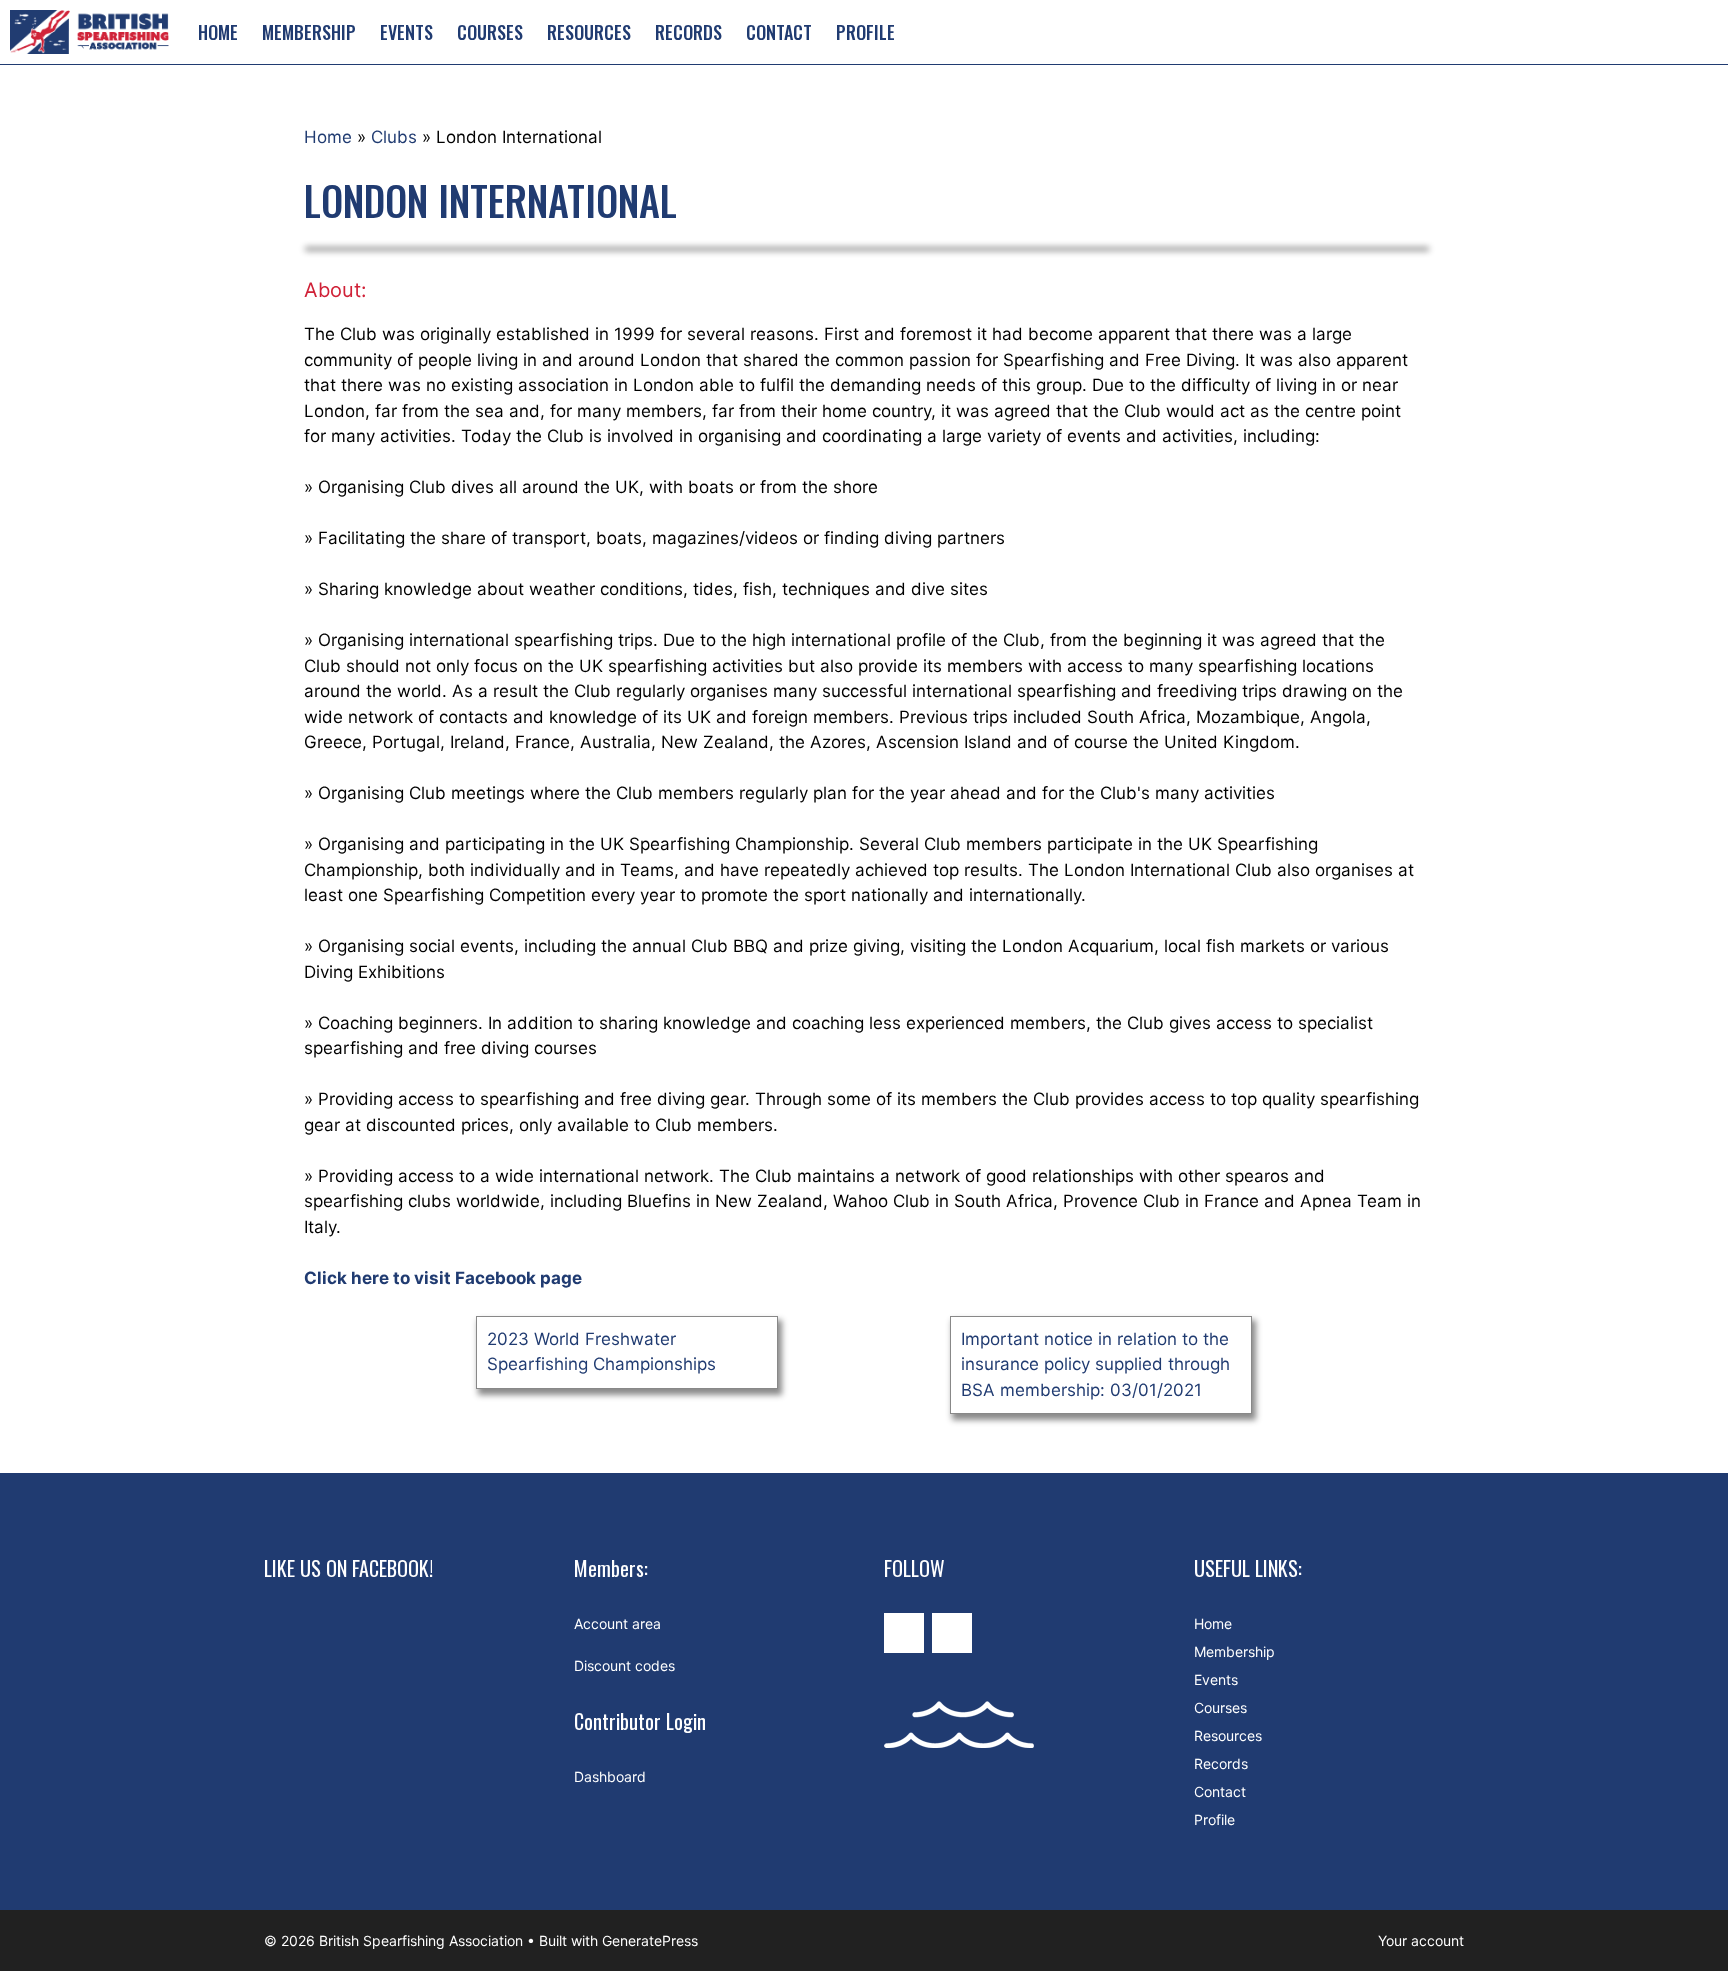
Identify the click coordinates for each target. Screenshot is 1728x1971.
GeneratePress (650, 1940)
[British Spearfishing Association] (93, 32)
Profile (865, 32)
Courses (490, 32)
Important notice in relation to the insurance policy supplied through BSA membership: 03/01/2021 (1095, 1364)
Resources (589, 32)
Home (218, 32)
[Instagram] (904, 1633)
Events (406, 32)
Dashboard (610, 1776)
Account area (617, 1623)
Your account (1421, 1940)
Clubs (394, 137)
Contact (779, 32)
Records (688, 32)
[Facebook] (952, 1633)
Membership (309, 32)
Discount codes (624, 1665)
